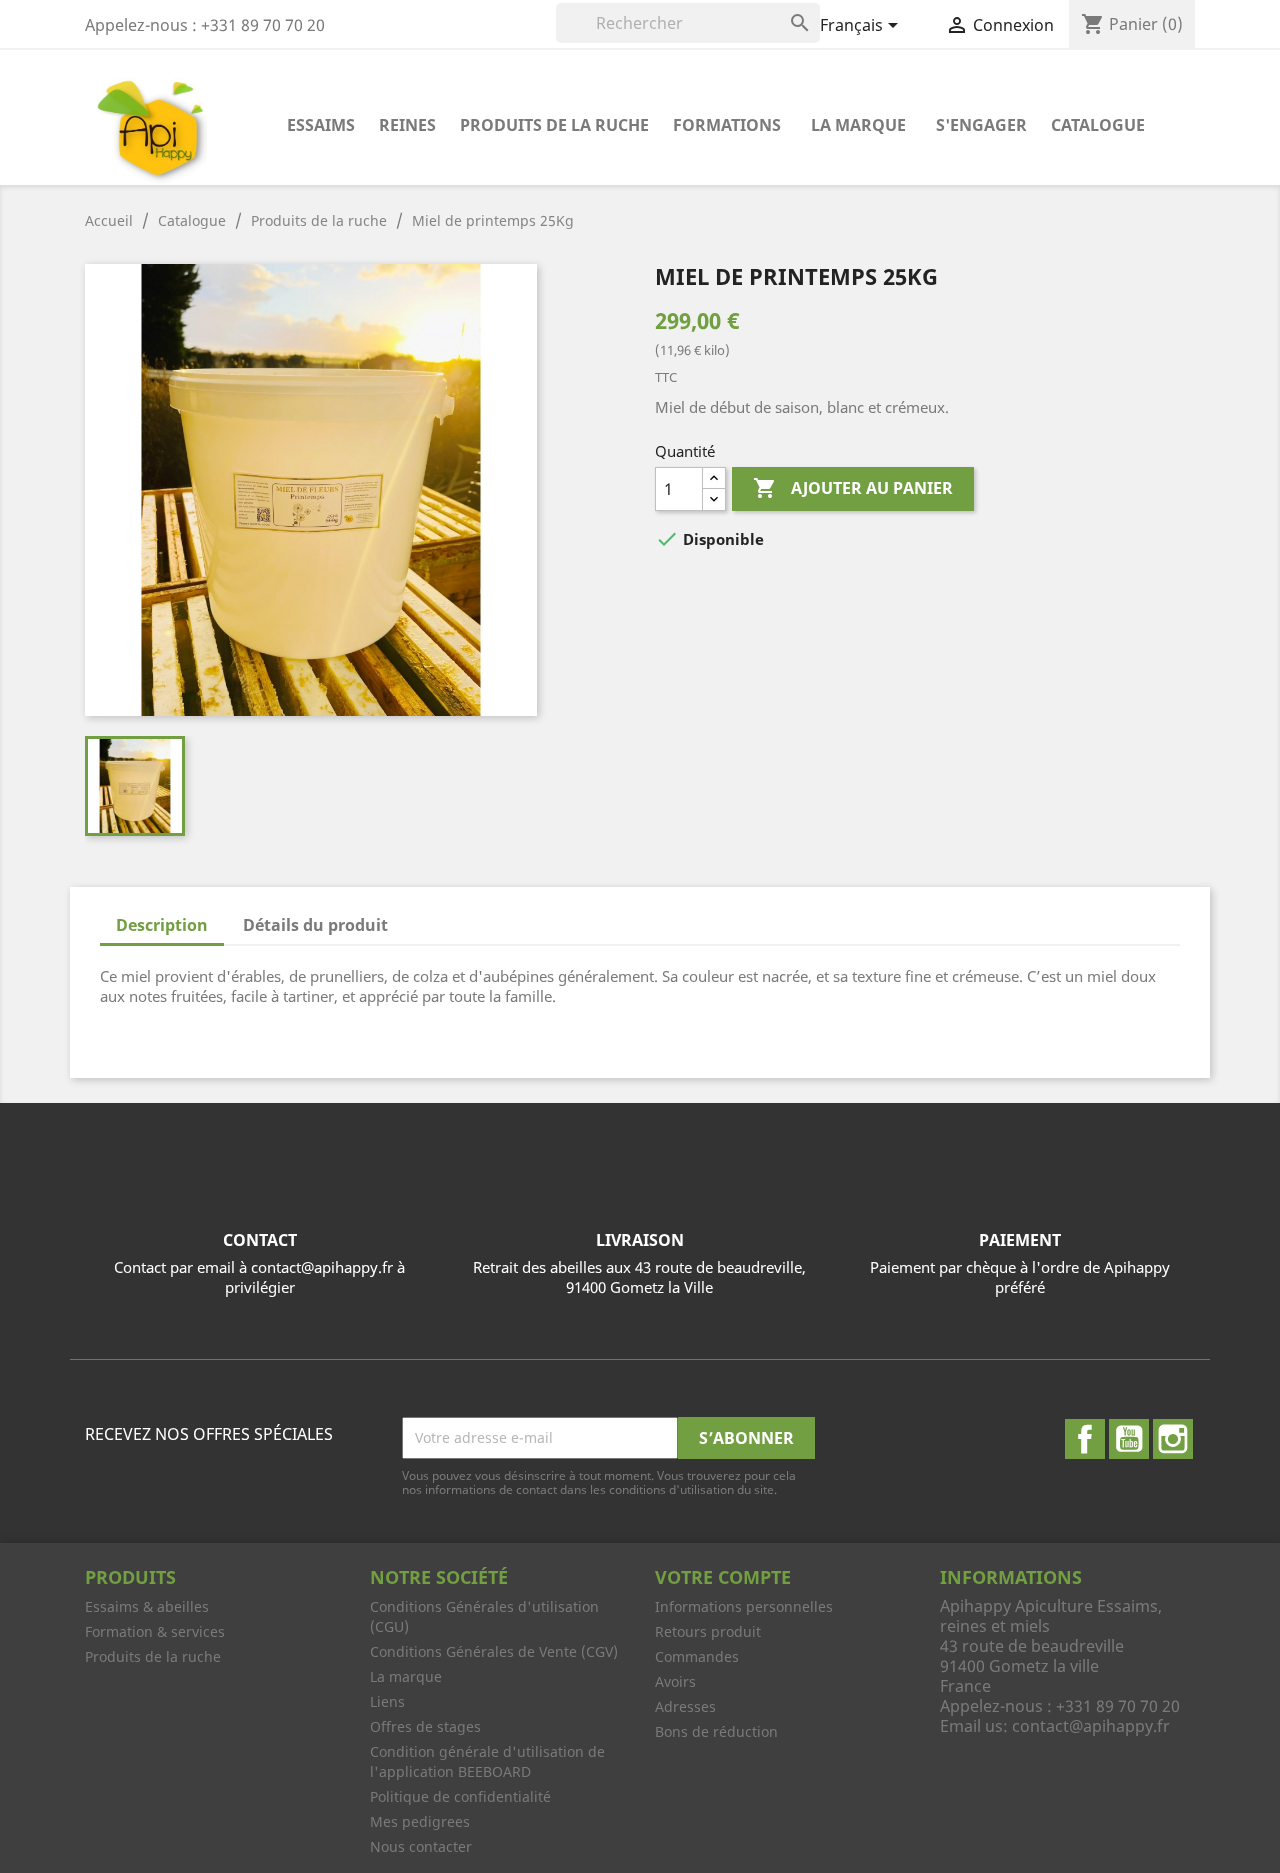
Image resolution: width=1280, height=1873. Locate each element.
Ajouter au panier (853, 488)
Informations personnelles (744, 1606)
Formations (727, 125)
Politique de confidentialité (460, 1796)
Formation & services (155, 1631)
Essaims (321, 125)
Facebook (1085, 1439)
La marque (858, 125)
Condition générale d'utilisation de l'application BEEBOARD (487, 1761)
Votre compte (723, 1577)
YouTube (1129, 1439)
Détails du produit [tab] (315, 925)
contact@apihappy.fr (1091, 1726)
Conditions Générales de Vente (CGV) (494, 1651)
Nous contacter (421, 1846)
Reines (407, 125)
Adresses (685, 1706)
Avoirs (675, 1681)
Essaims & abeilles (147, 1606)
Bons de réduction (716, 1731)
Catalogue (1098, 125)
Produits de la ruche (554, 125)
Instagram (1173, 1439)
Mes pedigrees (420, 1821)
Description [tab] (162, 925)
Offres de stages (425, 1726)
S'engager (981, 125)
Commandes (697, 1656)
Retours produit (708, 1631)
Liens (387, 1701)
